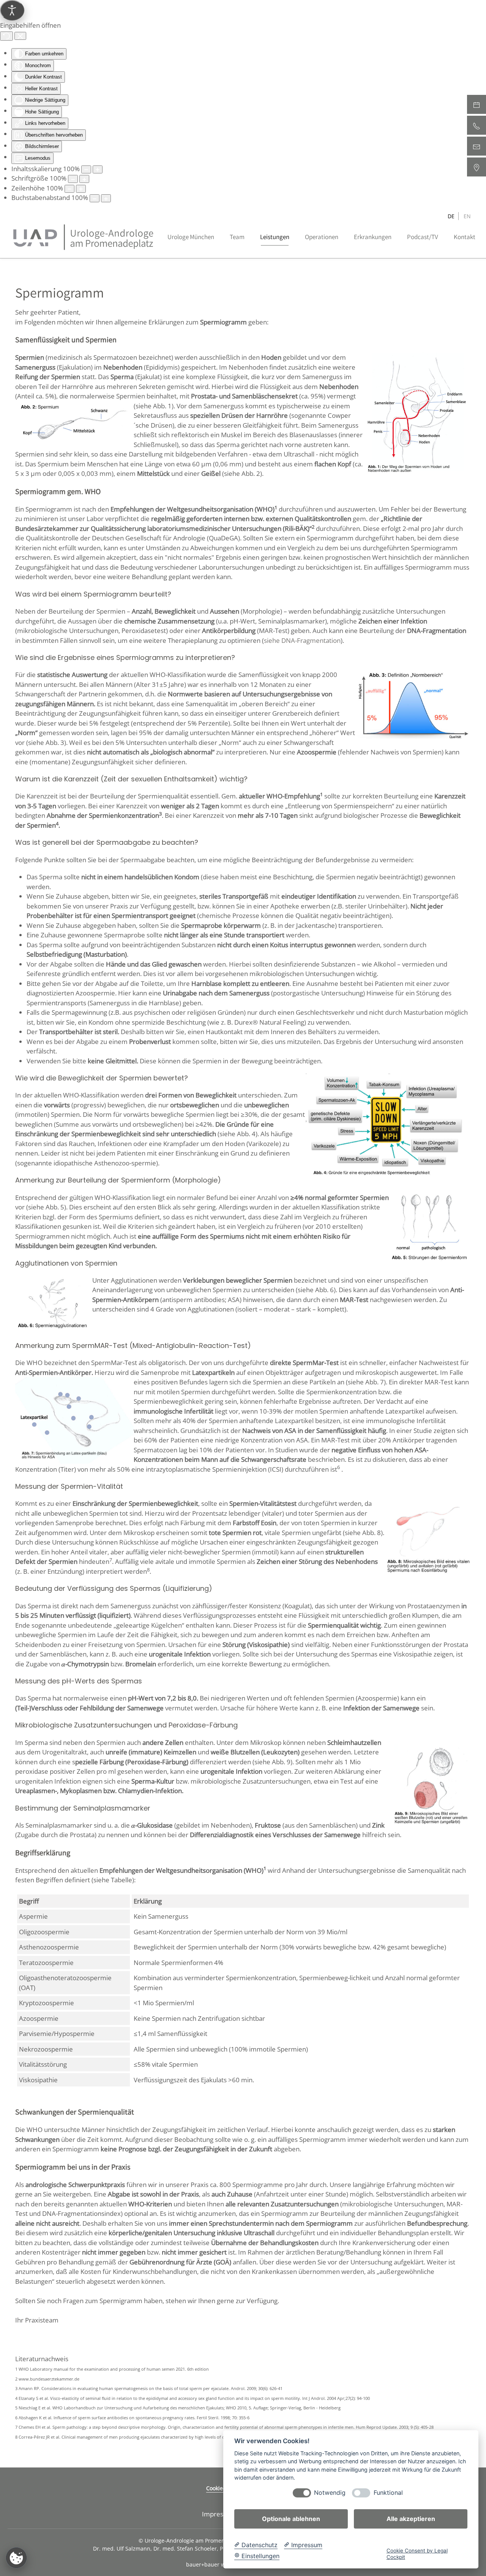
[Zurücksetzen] (6, 36)
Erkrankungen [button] (373, 237)
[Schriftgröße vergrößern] (84, 179)
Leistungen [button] (275, 237)
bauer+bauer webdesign (217, 2564)
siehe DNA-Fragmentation (302, 640)
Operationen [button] (322, 237)
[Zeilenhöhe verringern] (69, 189)
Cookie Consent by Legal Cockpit (417, 2554)
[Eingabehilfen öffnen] (12, 10)
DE (451, 216)
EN (467, 216)
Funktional (388, 2493)
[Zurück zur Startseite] (84, 237)
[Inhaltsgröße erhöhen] (98, 169)
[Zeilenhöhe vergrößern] (81, 189)
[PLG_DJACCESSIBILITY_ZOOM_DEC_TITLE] (86, 169)
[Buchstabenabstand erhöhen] (106, 198)
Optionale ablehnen (291, 2519)
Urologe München (191, 237)
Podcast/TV (423, 237)
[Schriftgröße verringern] (73, 179)
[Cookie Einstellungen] (16, 2558)
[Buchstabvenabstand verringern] (95, 198)
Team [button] (237, 237)
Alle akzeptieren (411, 2519)
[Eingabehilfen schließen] (20, 36)
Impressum (219, 2514)
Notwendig (330, 2493)
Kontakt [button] (465, 237)
